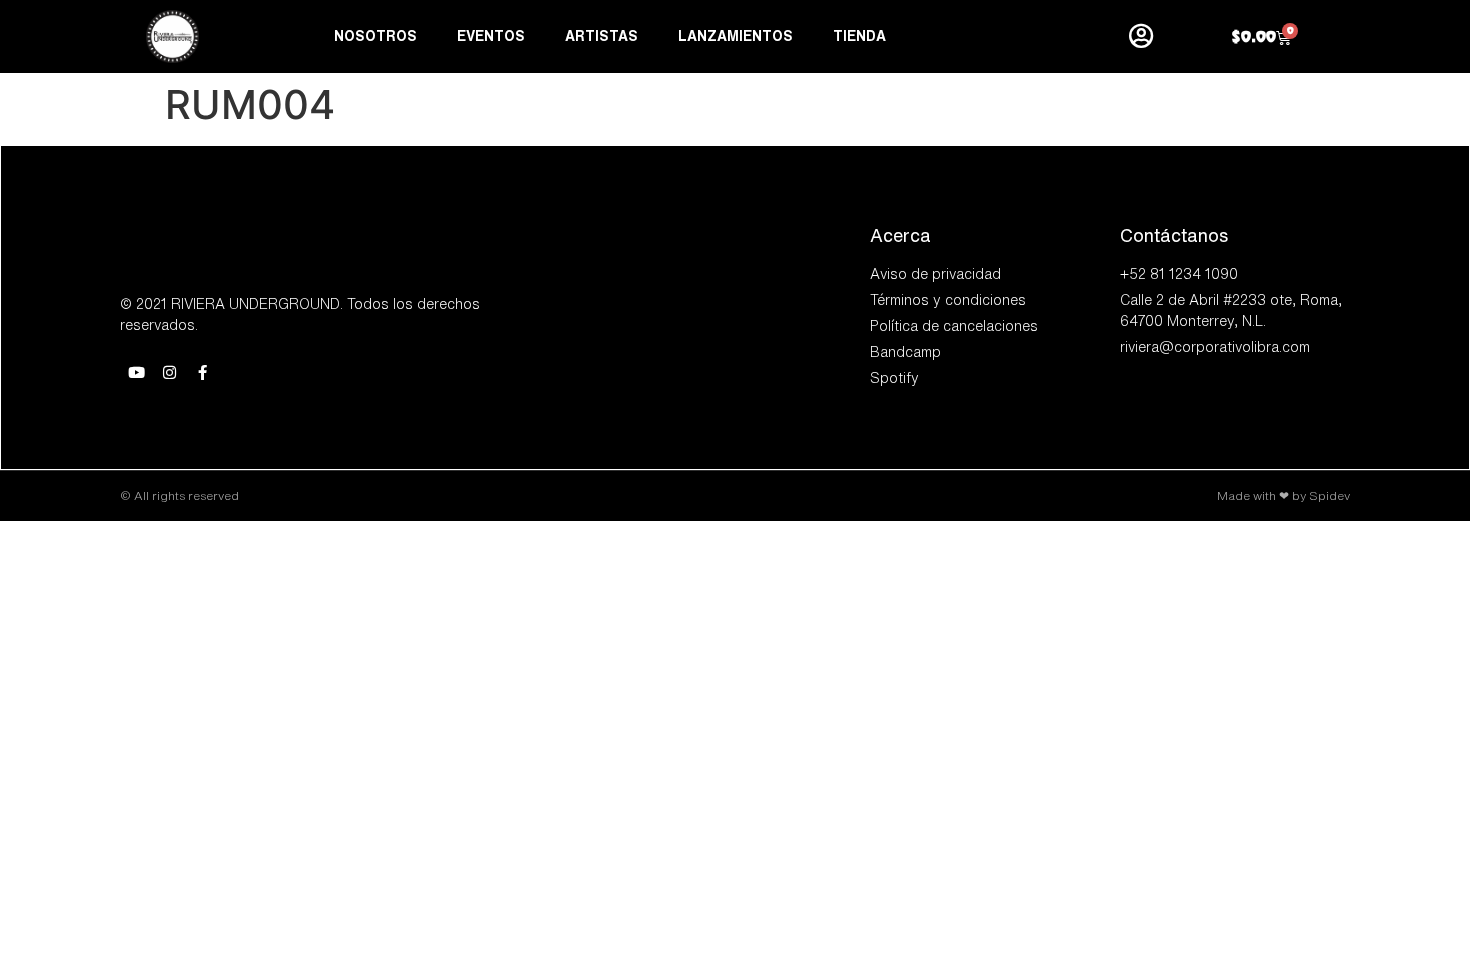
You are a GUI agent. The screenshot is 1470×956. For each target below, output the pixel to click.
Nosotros (375, 36)
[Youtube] (136, 372)
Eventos (491, 36)
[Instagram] (169, 372)
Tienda (859, 36)
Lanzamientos (735, 36)
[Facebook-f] (202, 372)
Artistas (601, 36)
